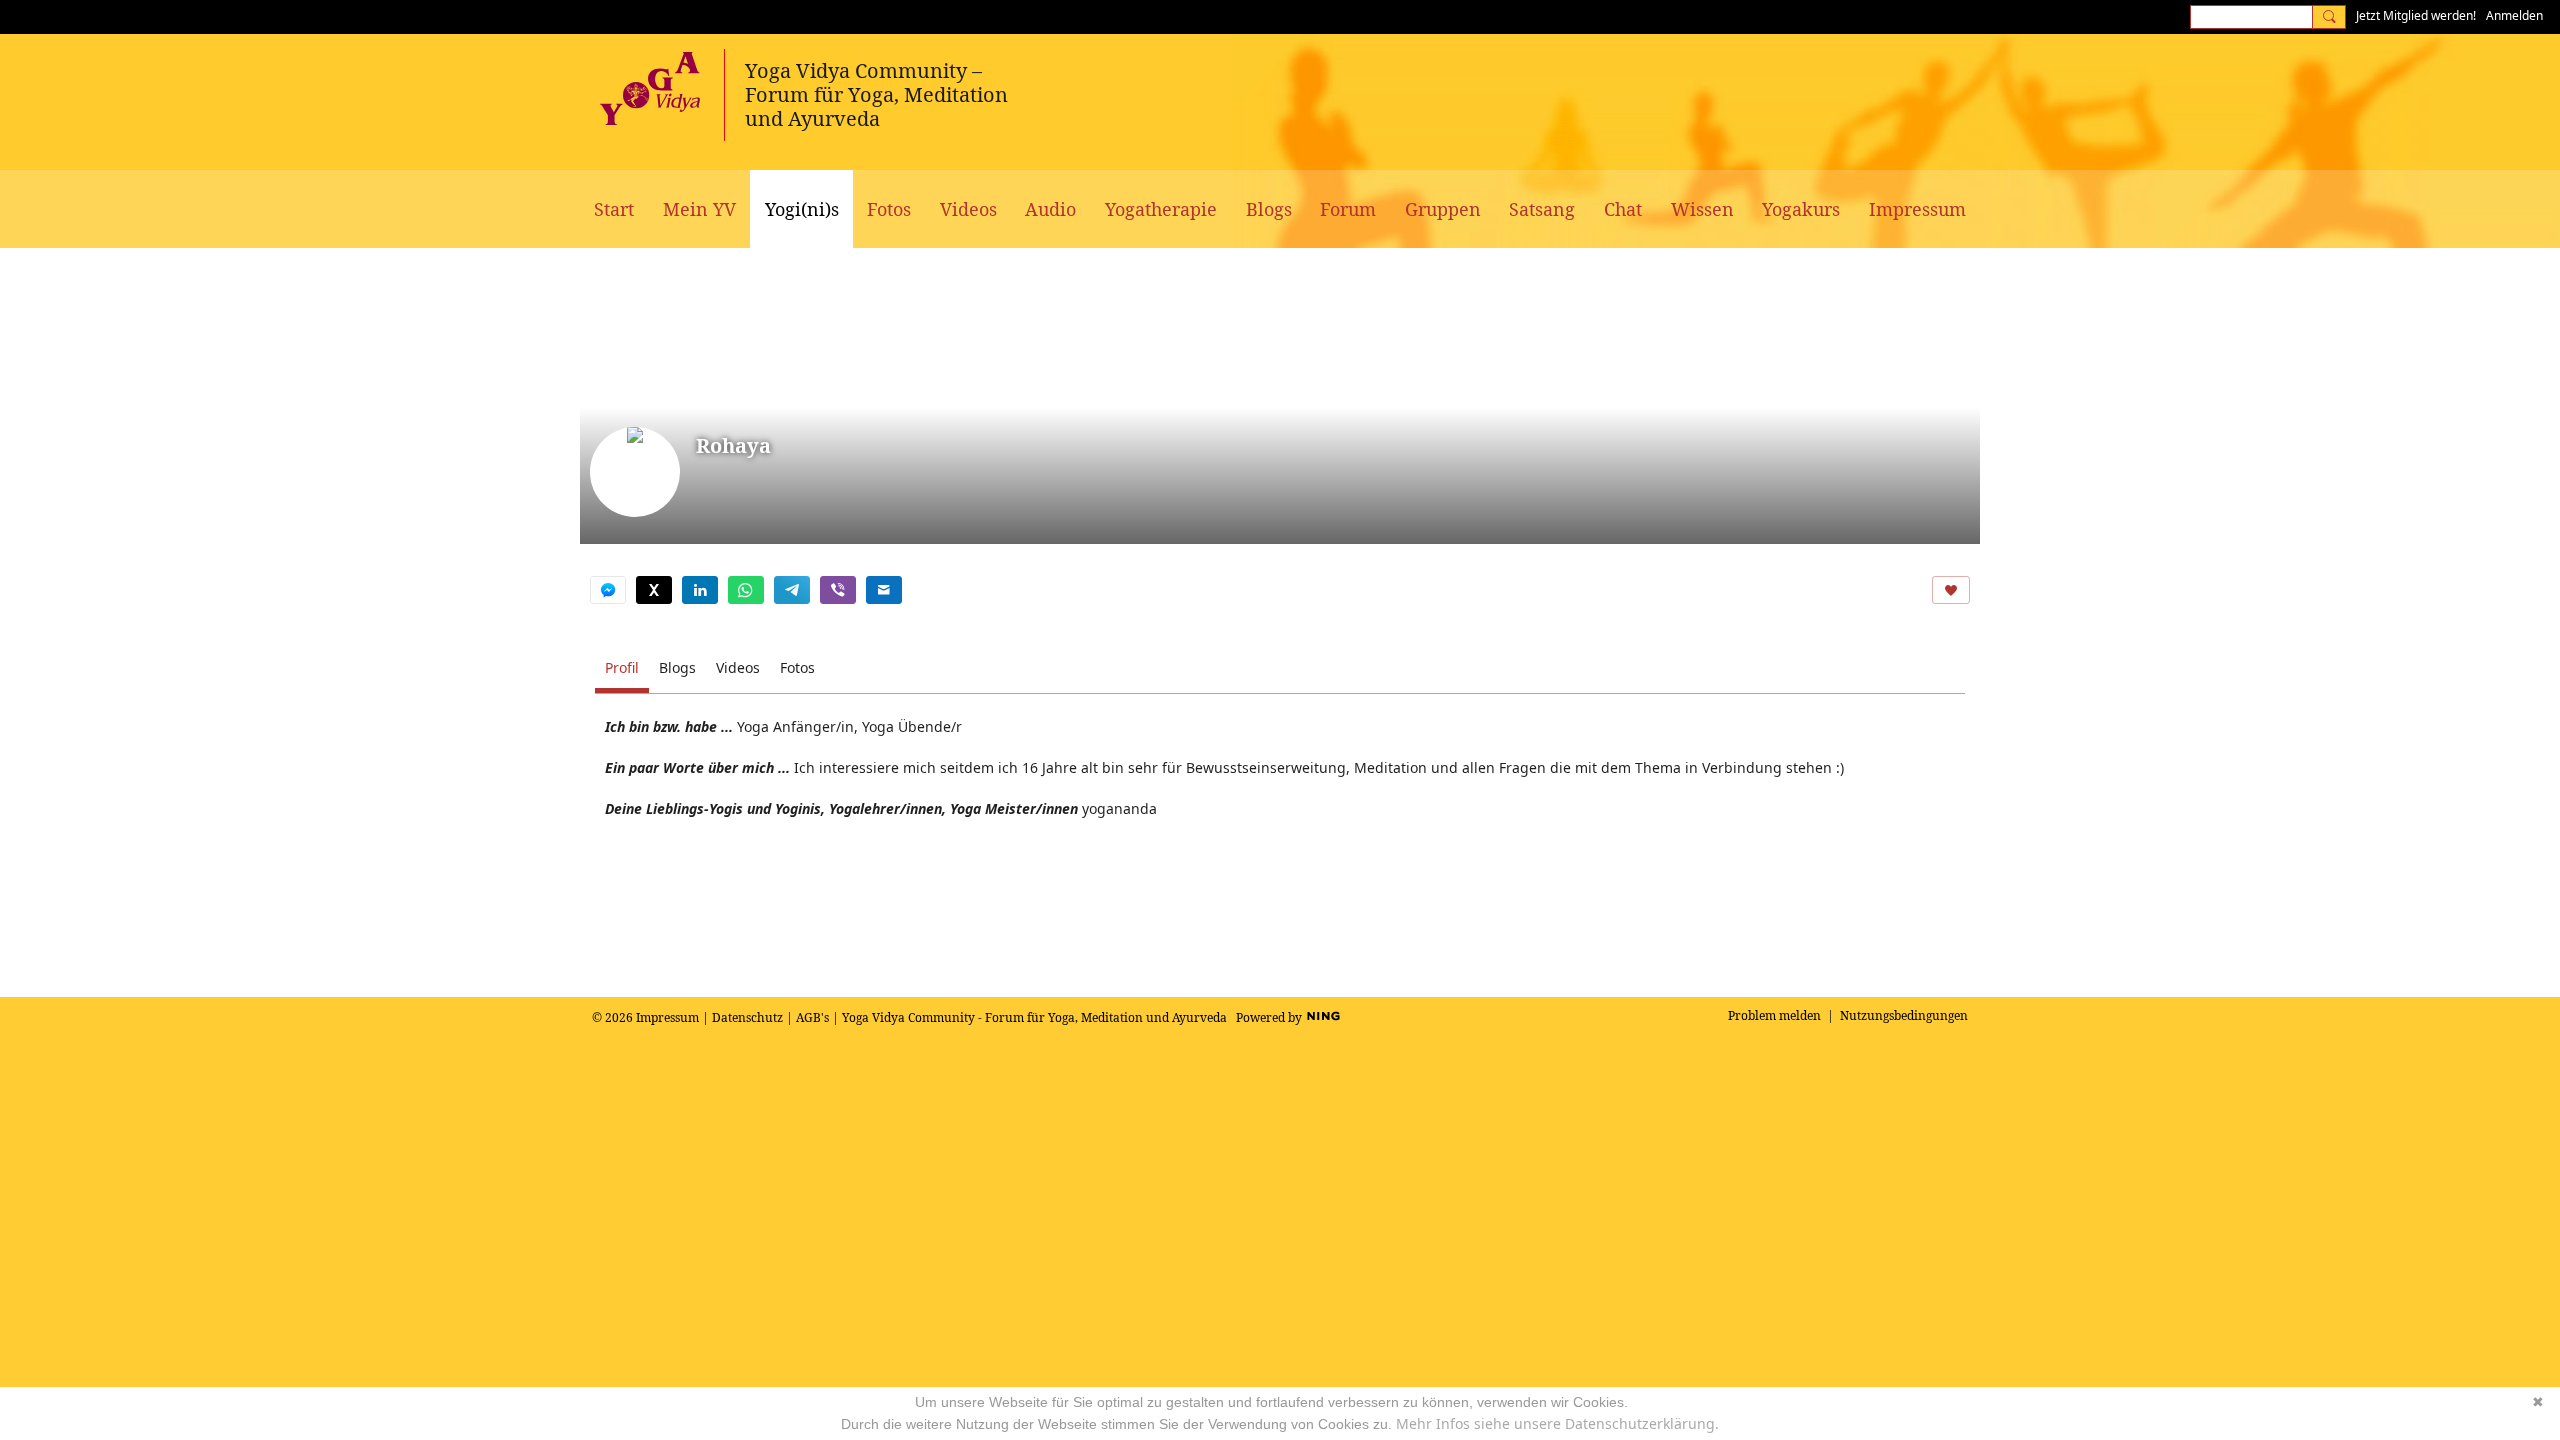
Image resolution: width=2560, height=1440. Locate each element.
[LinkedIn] (700, 590)
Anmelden (2514, 15)
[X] (654, 590)
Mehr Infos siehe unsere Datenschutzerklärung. (1557, 1423)
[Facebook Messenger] (608, 590)
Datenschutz (747, 1017)
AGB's (812, 1017)
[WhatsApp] (746, 590)
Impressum (667, 1017)
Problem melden (1774, 1015)
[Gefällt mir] (1951, 590)
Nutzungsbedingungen (1904, 1015)
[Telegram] (792, 590)
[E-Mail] (884, 590)
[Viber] (838, 590)
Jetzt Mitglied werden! (2416, 15)
